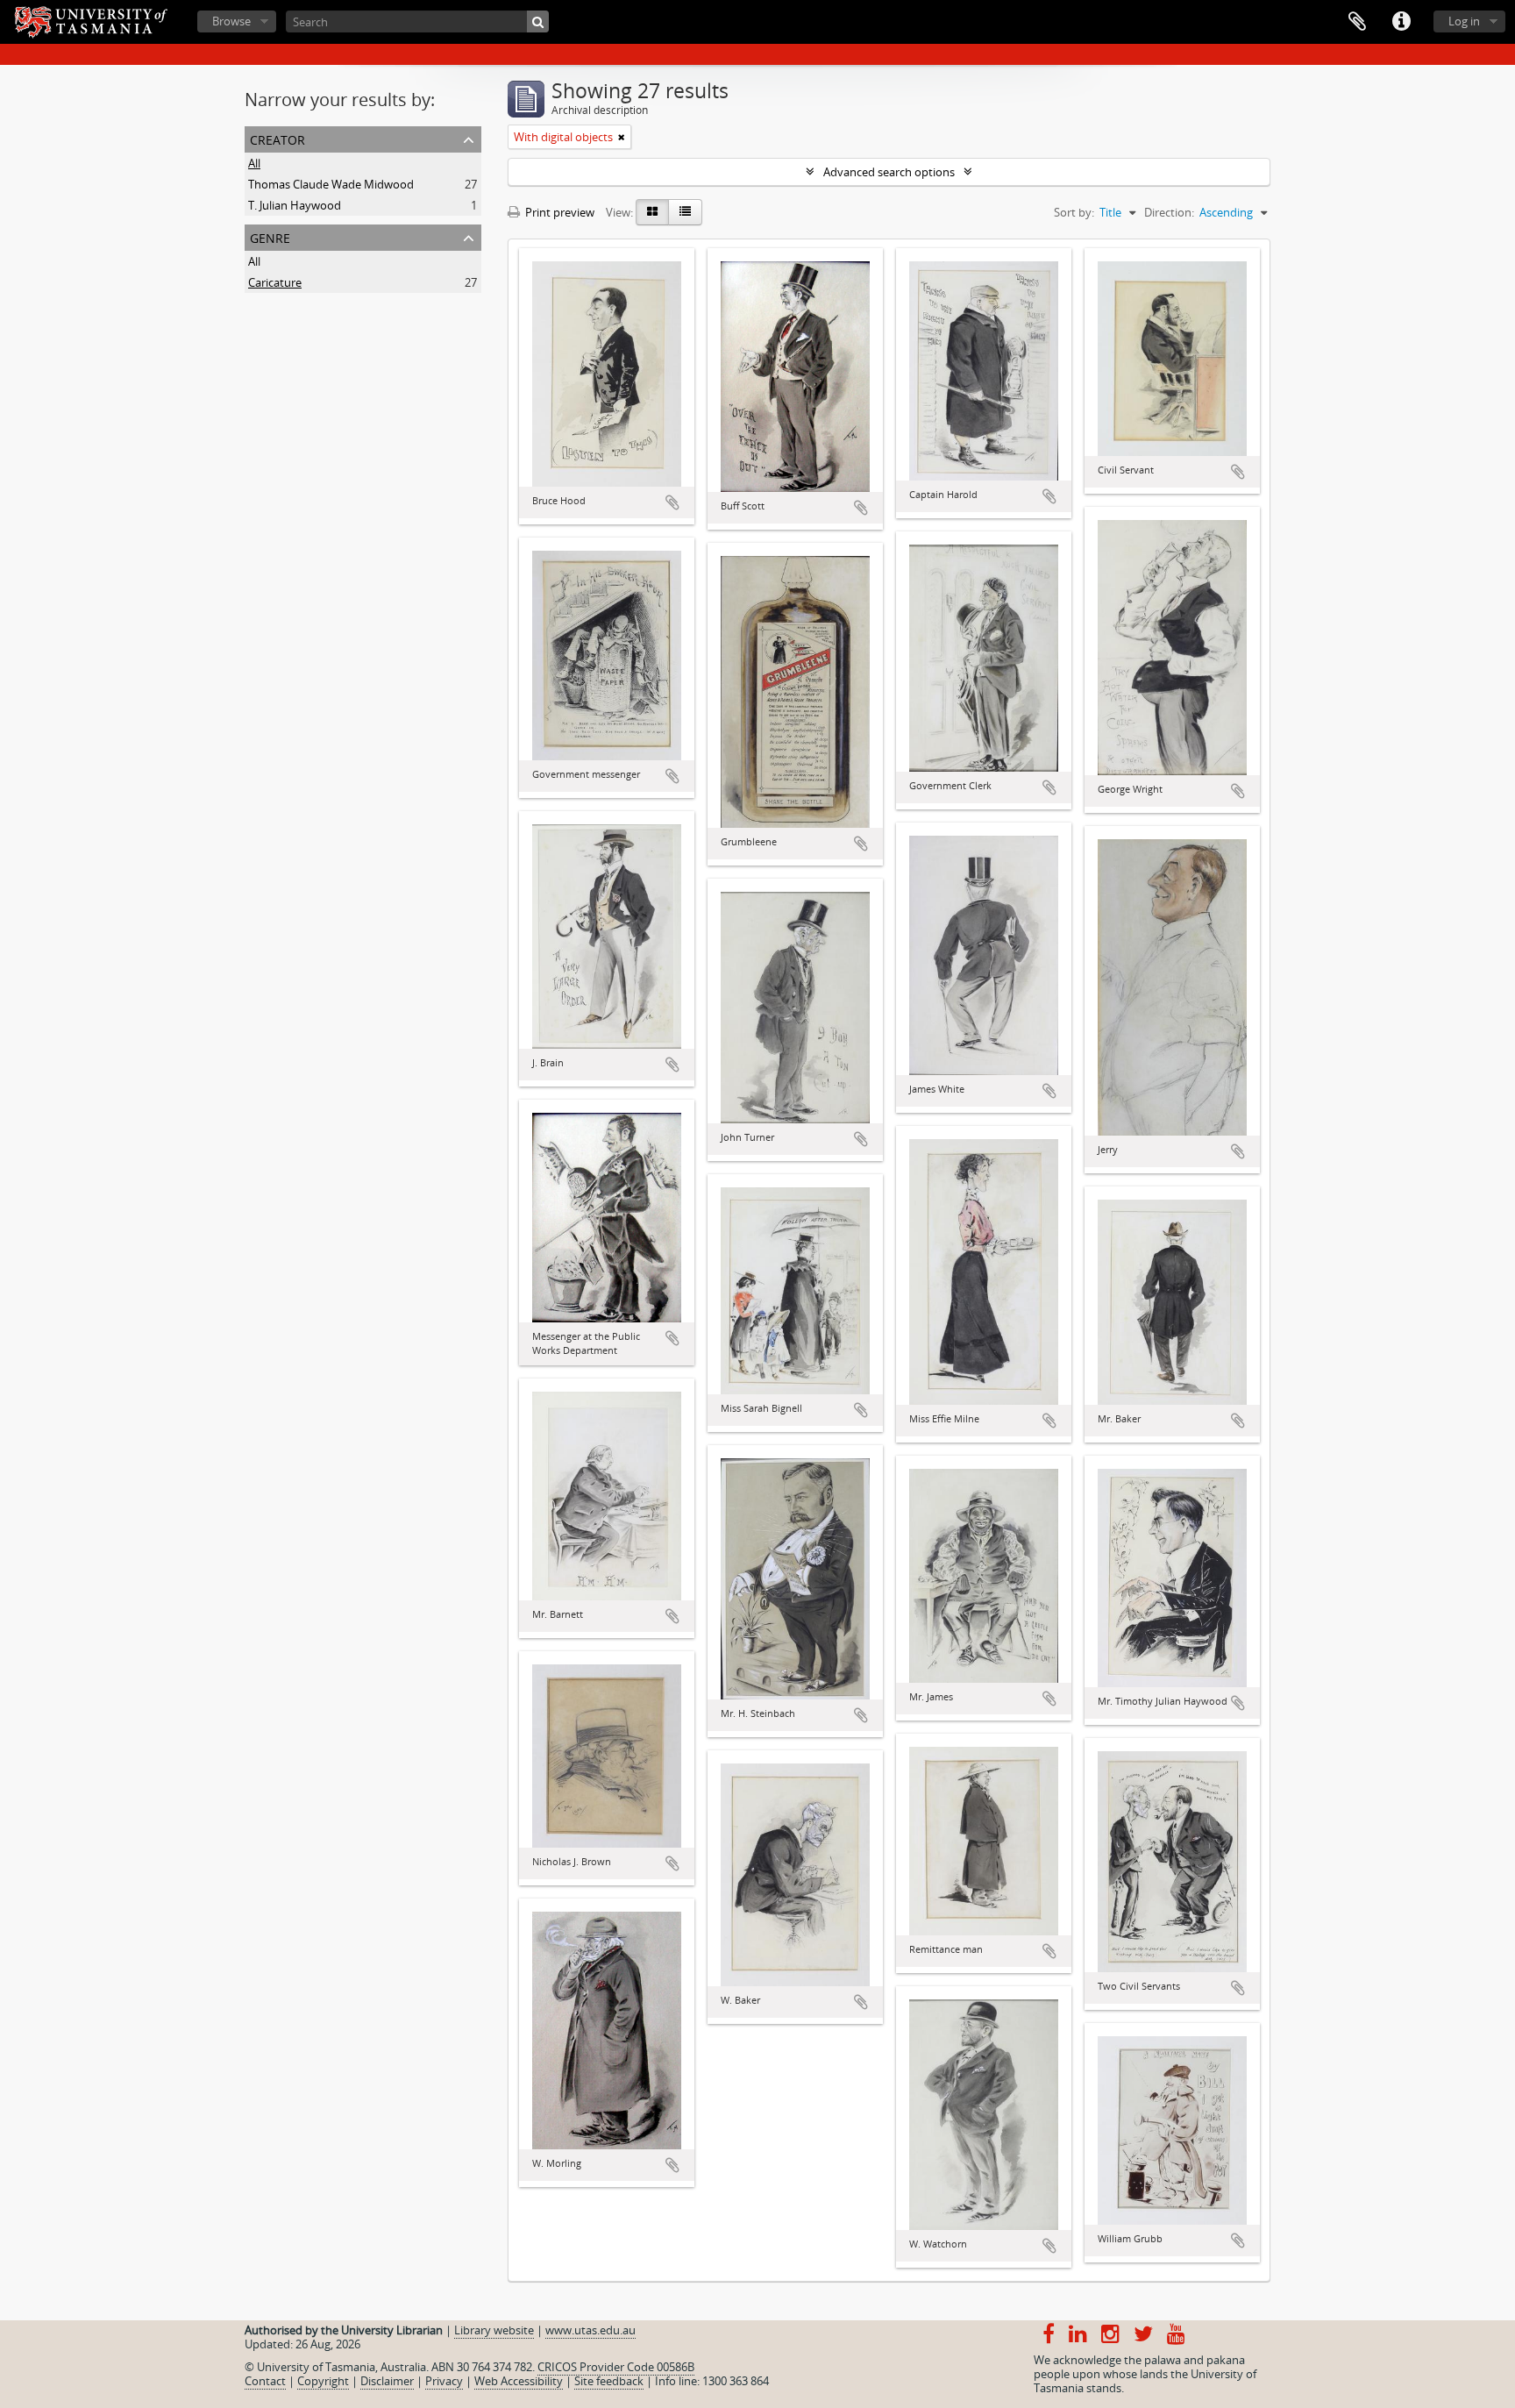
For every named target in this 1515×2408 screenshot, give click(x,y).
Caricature (275, 282)
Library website (494, 2330)
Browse (231, 21)
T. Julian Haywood (295, 205)
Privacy (444, 2381)
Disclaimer (387, 2381)
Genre (270, 236)
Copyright (323, 2381)
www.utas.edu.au (590, 2330)
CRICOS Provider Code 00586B (616, 2367)
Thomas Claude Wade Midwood (331, 184)
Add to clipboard (672, 502)
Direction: (1169, 212)
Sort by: (1074, 212)
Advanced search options (889, 172)
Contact (265, 2381)
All (254, 163)
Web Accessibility (519, 2381)
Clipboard (1357, 22)
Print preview (558, 212)
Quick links (1401, 22)
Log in (1464, 21)
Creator (277, 138)
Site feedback (609, 2381)
